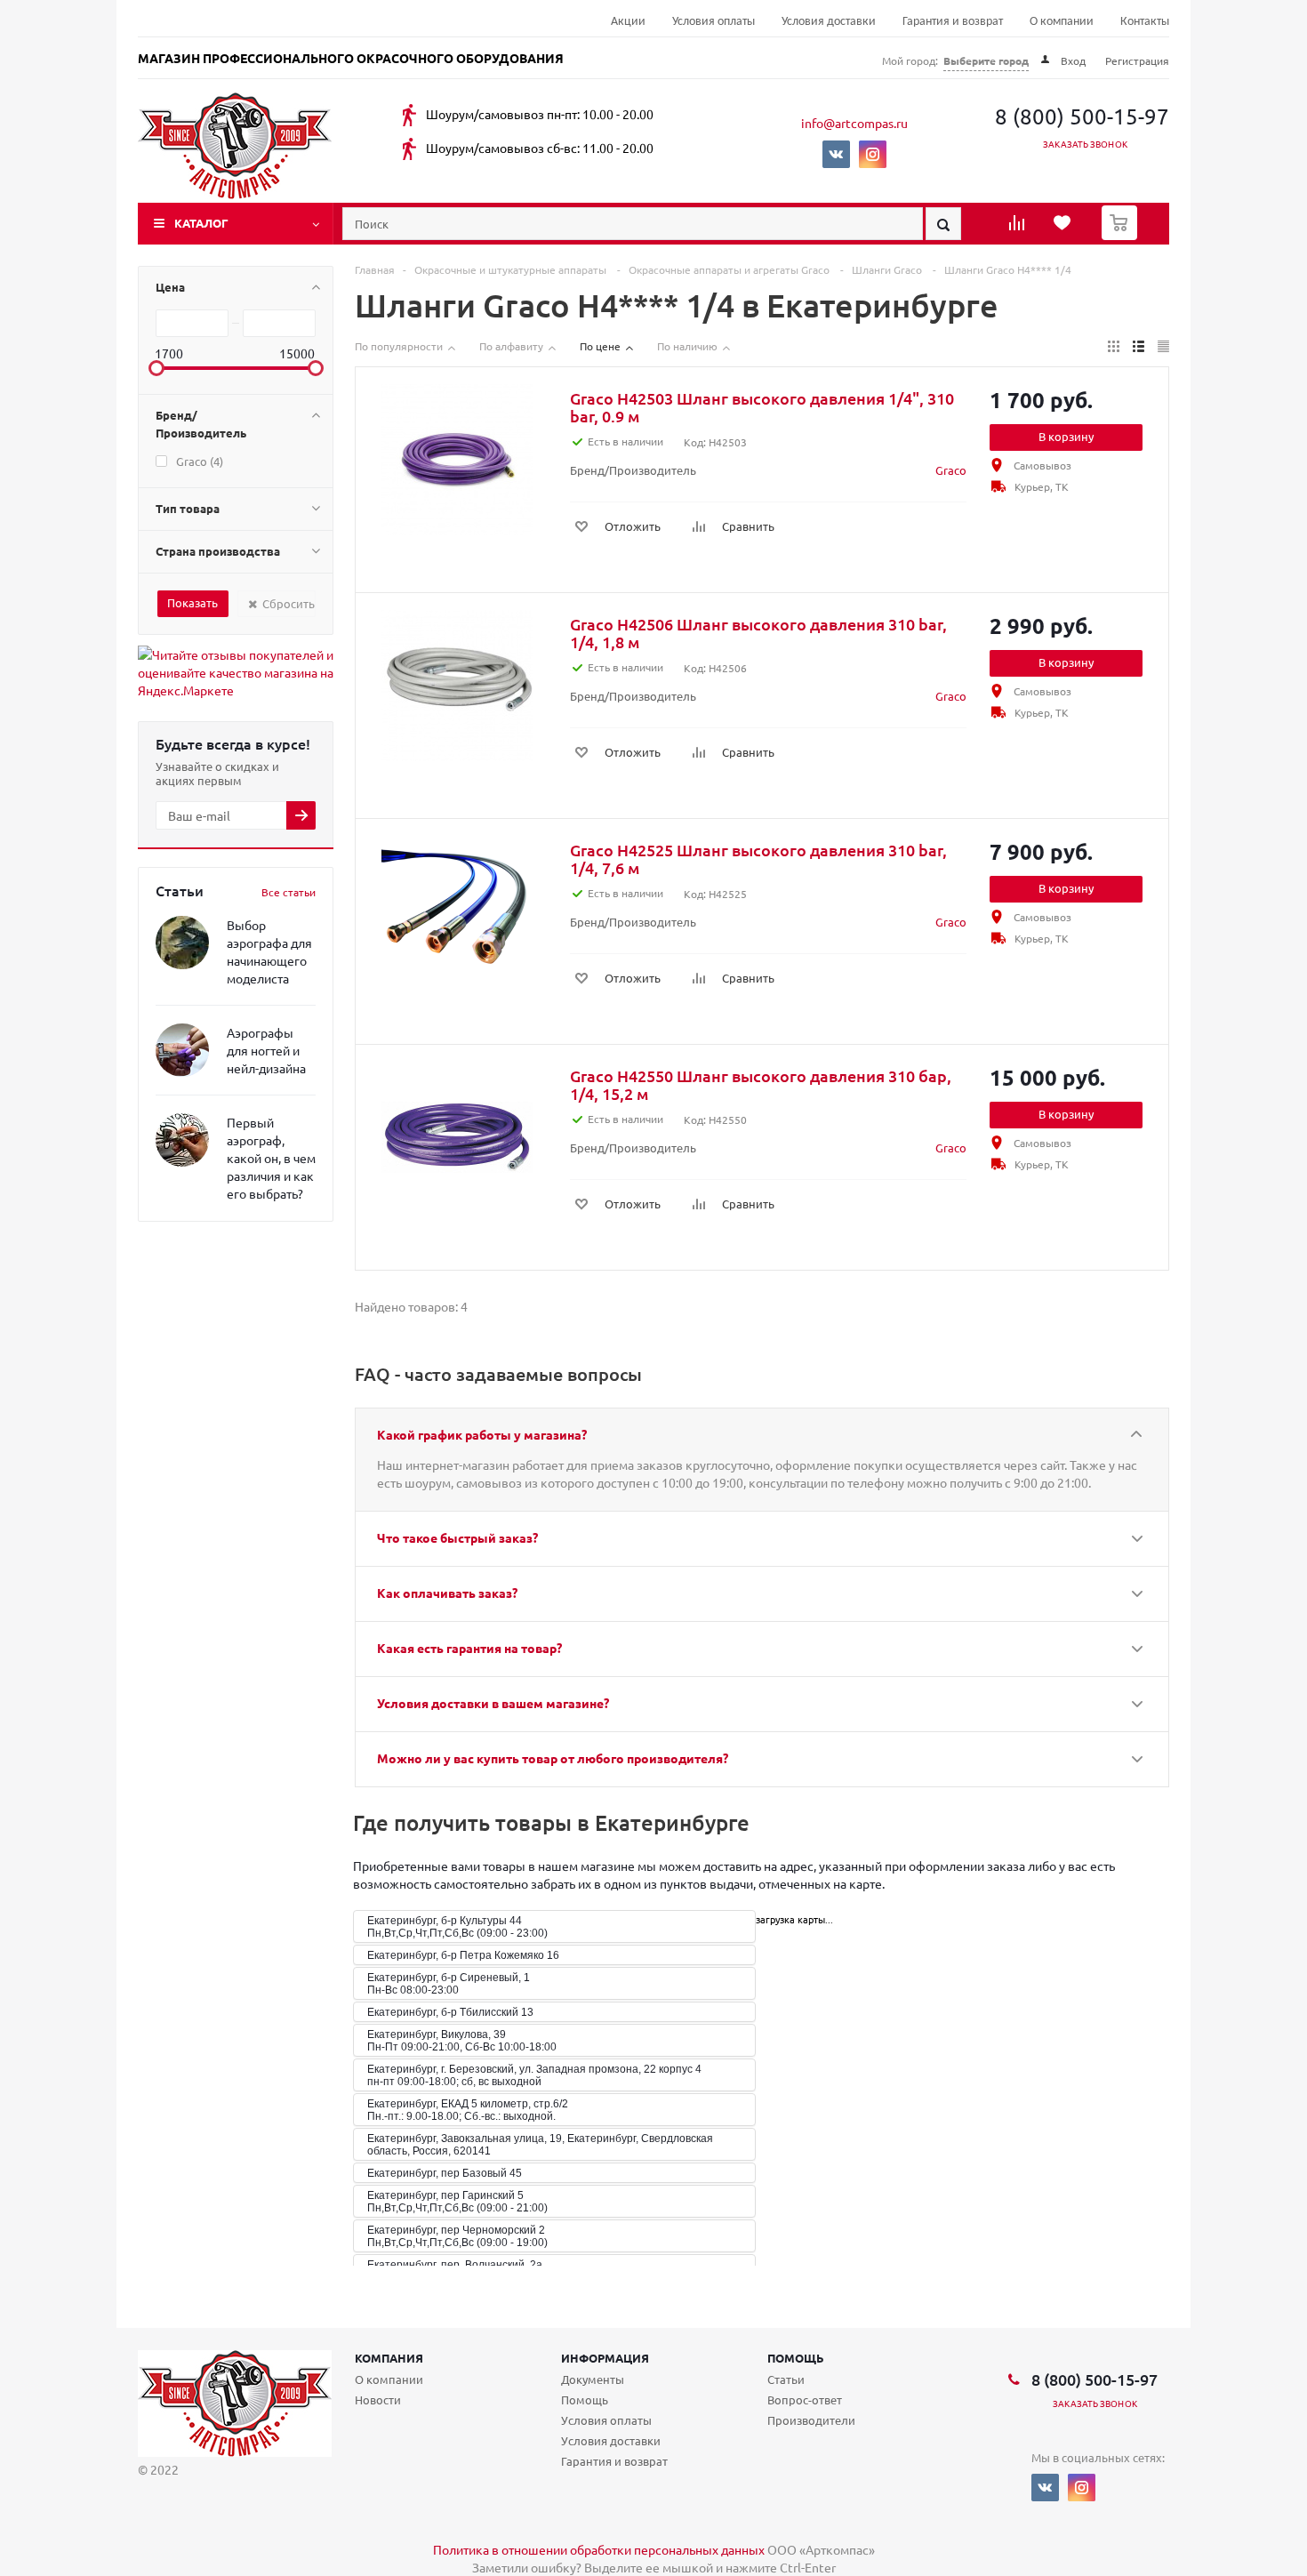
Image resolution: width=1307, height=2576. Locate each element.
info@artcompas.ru (854, 123)
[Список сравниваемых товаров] (1019, 229)
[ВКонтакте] (836, 154)
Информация (605, 2358)
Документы (593, 2379)
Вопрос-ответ (805, 2399)
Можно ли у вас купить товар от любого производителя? (553, 1758)
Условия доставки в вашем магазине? (493, 1703)
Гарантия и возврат (953, 22)
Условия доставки (829, 22)
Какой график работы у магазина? (482, 1434)
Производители (811, 2420)
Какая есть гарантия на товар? (469, 1648)
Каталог (201, 223)
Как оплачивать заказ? (447, 1593)
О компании (1062, 22)
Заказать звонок (1085, 144)
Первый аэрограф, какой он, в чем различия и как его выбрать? (271, 1158)
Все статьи (289, 892)
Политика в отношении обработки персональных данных (599, 2549)
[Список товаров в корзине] (1122, 235)
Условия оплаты (714, 22)
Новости (378, 2399)
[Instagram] (873, 154)
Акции (628, 22)
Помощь (796, 2358)
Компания (389, 2358)
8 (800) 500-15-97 (1082, 116)
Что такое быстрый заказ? (457, 1537)
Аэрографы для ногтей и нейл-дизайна (266, 1050)
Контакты (1145, 22)
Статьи (786, 2379)
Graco (951, 470)
